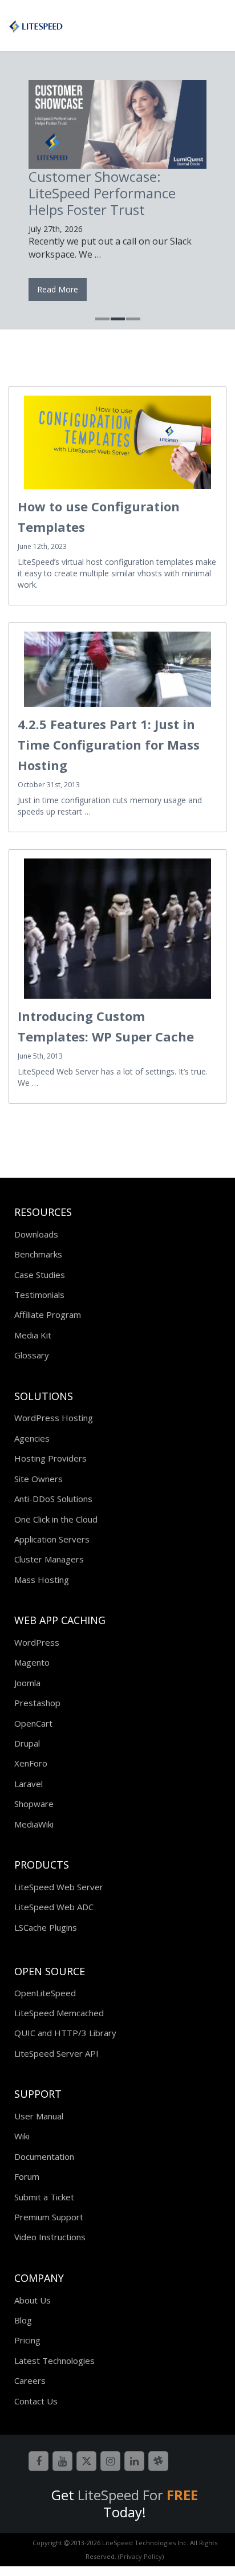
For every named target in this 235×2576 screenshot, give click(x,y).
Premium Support (49, 2217)
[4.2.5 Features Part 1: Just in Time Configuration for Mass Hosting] (117, 669)
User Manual (39, 2116)
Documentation (44, 2156)
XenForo (31, 1763)
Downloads (36, 1234)
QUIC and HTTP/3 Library (65, 2033)
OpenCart (33, 1723)
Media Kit (33, 1335)
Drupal (27, 1743)
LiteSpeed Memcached (59, 2013)
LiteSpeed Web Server (59, 1887)
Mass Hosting (42, 1580)
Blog (23, 2320)
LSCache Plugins (46, 1927)
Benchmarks (38, 1254)
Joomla (27, 1683)
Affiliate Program (48, 1315)
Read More (58, 289)
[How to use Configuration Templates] (117, 442)
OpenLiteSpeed (45, 1993)
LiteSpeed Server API (56, 2053)
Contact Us (36, 2401)
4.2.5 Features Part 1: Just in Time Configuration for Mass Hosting (109, 744)
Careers (30, 2380)
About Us (33, 2300)
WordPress (37, 1642)
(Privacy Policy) (141, 2556)
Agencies (32, 1438)
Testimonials (39, 1295)
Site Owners (39, 1479)
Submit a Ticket (44, 2197)
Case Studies (40, 1275)
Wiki (22, 2136)
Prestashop (37, 1703)
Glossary (32, 1355)
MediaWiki (34, 1824)
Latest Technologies (54, 2361)
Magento (32, 1662)
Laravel (29, 1784)
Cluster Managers (49, 1559)
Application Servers (52, 1539)
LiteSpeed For (138, 2495)
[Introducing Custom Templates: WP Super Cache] (117, 929)
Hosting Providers (50, 1458)
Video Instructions (50, 2237)
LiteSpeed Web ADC (54, 1907)
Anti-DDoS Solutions (53, 1499)
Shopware (34, 1804)
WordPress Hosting (54, 1418)
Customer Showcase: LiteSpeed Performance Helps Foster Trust (102, 193)
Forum (27, 2176)
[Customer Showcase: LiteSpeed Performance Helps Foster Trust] (117, 124)
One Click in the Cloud (56, 1519)
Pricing (27, 2340)
